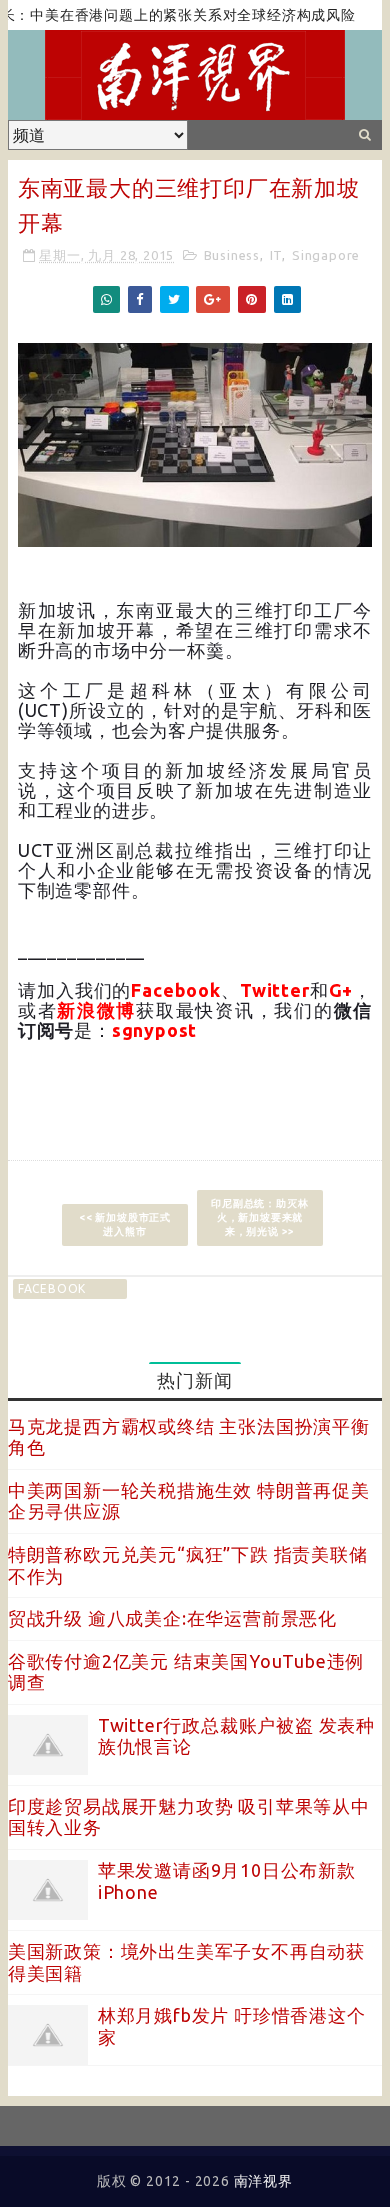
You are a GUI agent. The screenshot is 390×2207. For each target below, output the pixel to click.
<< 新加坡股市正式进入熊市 (125, 1224)
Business (232, 255)
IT (276, 255)
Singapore (326, 255)
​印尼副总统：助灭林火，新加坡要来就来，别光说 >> (259, 1217)
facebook (52, 1288)
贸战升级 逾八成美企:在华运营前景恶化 (172, 1618)
